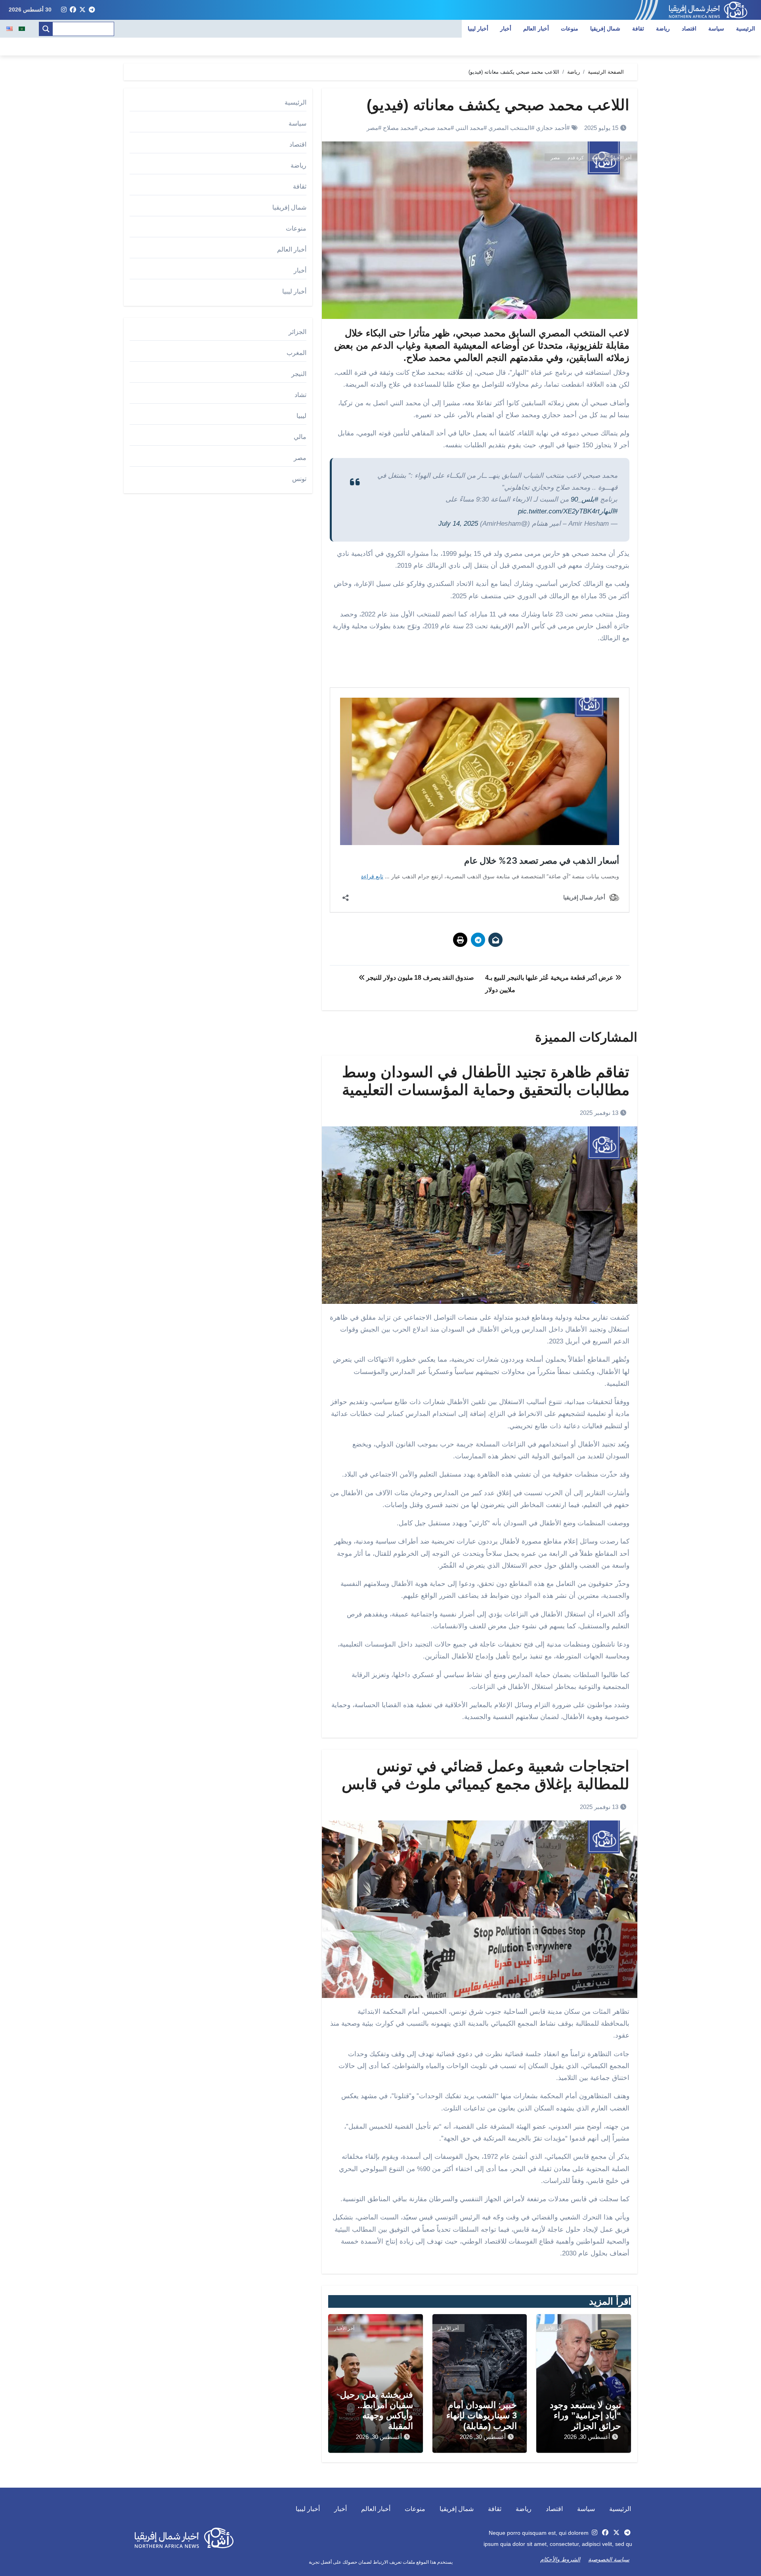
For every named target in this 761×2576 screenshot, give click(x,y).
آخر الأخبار (621, 158)
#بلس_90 (584, 499)
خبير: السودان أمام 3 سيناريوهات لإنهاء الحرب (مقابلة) (482, 2416)
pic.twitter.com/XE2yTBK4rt (559, 511)
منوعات (570, 29)
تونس (299, 479)
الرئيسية (746, 29)
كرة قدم (576, 158)
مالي (300, 437)
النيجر (299, 374)
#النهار (609, 511)
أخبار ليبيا (478, 29)
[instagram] (64, 10)
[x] (82, 10)
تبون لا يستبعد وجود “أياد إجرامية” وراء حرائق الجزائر (585, 2416)
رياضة (663, 29)
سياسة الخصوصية (609, 2559)
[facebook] (73, 10)
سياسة (716, 29)
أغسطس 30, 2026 (587, 2437)
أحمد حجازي (551, 128)
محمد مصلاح (399, 128)
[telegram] (92, 10)
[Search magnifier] (46, 29)
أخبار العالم (536, 29)
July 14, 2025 (458, 524)
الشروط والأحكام (560, 2559)
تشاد (300, 395)
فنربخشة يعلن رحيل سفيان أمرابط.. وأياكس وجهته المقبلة (377, 2410)
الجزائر (297, 332)
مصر (372, 128)
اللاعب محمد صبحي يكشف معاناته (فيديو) (498, 105)
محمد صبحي (435, 128)
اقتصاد (689, 29)
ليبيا (301, 416)
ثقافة (638, 29)
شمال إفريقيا (605, 29)
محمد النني (469, 128)
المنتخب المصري (510, 128)
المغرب (296, 353)
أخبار (506, 29)
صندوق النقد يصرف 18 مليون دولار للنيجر (419, 978)
